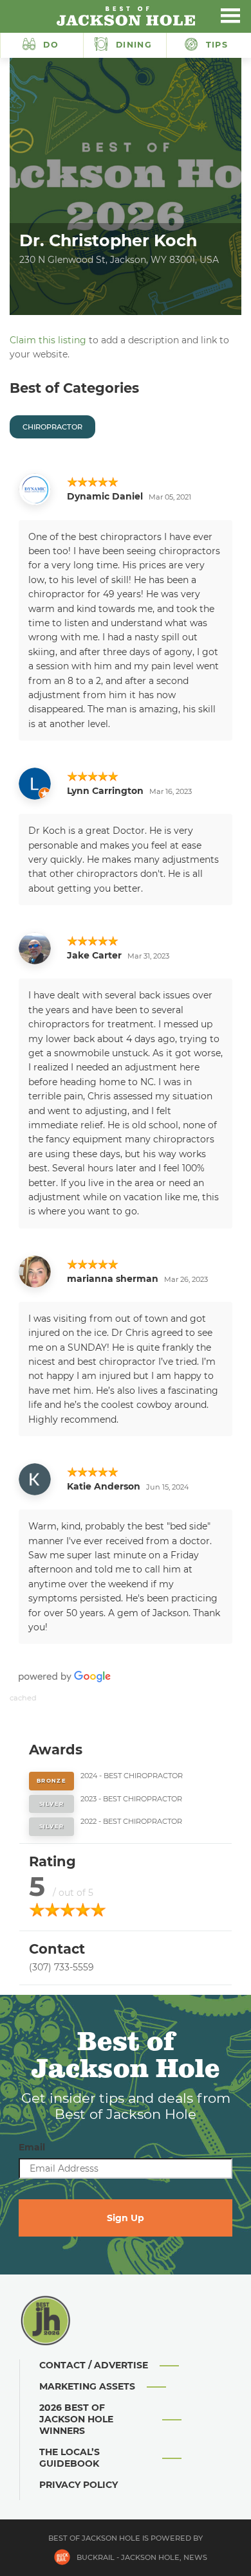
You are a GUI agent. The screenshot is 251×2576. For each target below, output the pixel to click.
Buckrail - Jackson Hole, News (142, 2557)
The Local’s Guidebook (70, 2458)
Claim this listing (48, 340)
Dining (132, 45)
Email (32, 2147)
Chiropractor (52, 427)
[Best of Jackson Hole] (126, 16)
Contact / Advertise (94, 2365)
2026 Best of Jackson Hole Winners (76, 2419)
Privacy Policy (79, 2485)
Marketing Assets (87, 2386)
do (51, 45)
